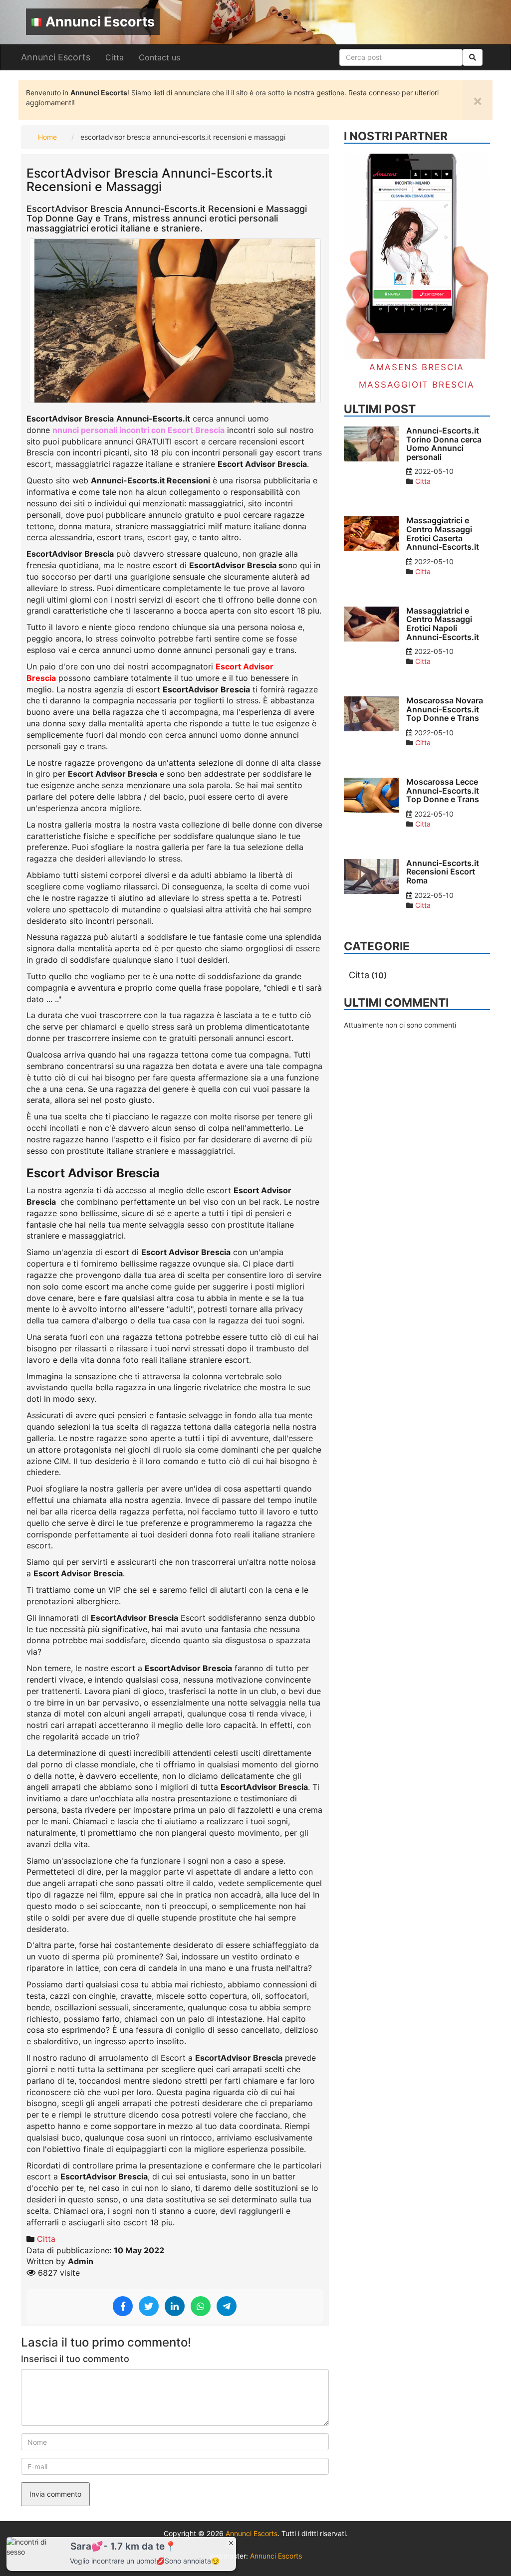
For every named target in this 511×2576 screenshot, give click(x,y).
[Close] (231, 2543)
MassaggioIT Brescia (417, 385)
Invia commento (55, 2494)
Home (47, 137)
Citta (115, 57)
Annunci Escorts (100, 22)
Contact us (159, 57)
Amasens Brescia (417, 367)
